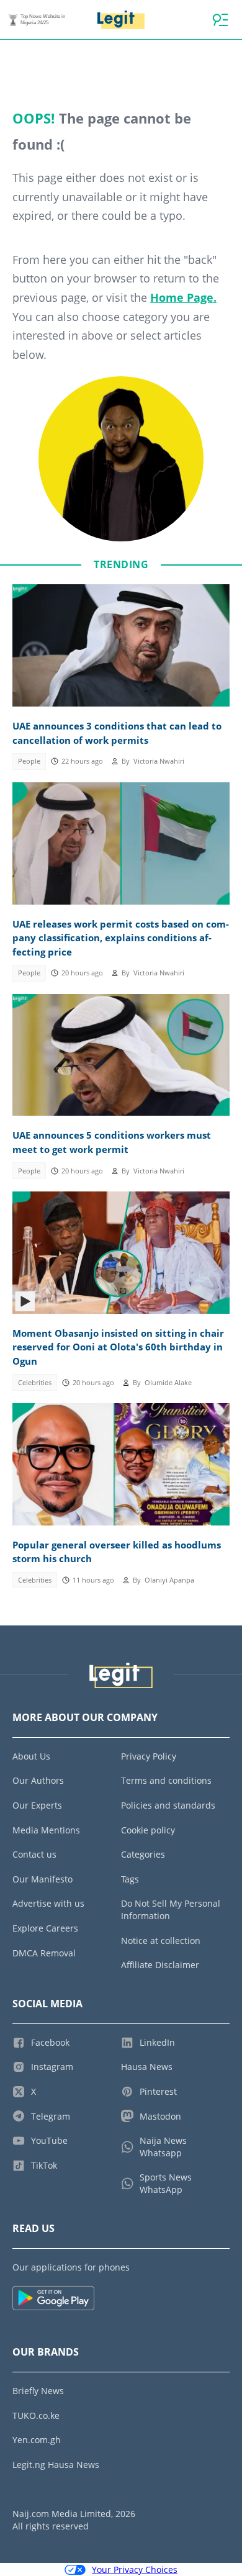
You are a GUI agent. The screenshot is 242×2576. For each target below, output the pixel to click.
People (29, 761)
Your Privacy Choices (135, 2569)
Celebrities (35, 1383)
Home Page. (183, 297)
